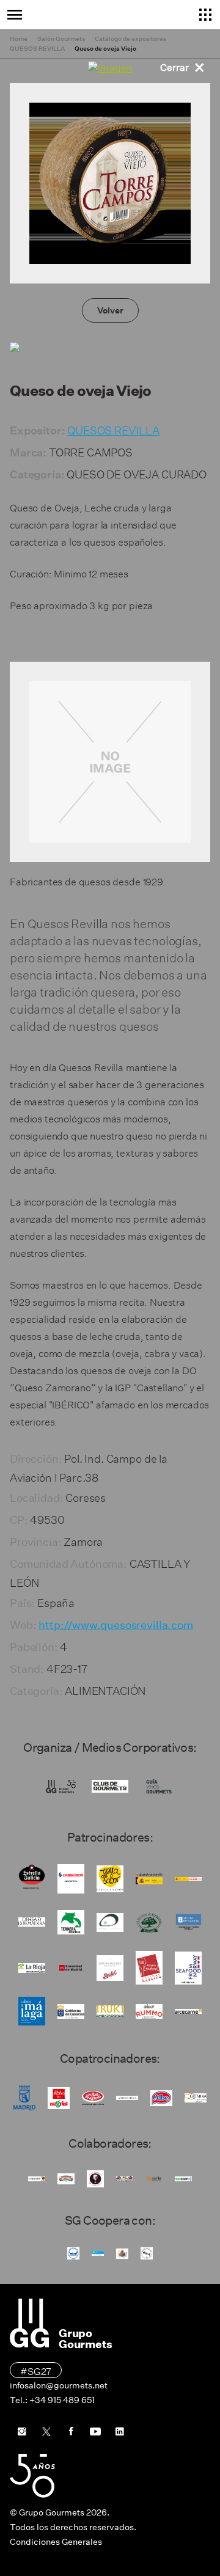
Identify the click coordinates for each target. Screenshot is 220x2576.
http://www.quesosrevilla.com (116, 1625)
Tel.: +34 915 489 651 (52, 2400)
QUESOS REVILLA (113, 429)
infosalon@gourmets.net (59, 2385)
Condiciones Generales (56, 2542)
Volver (110, 310)
